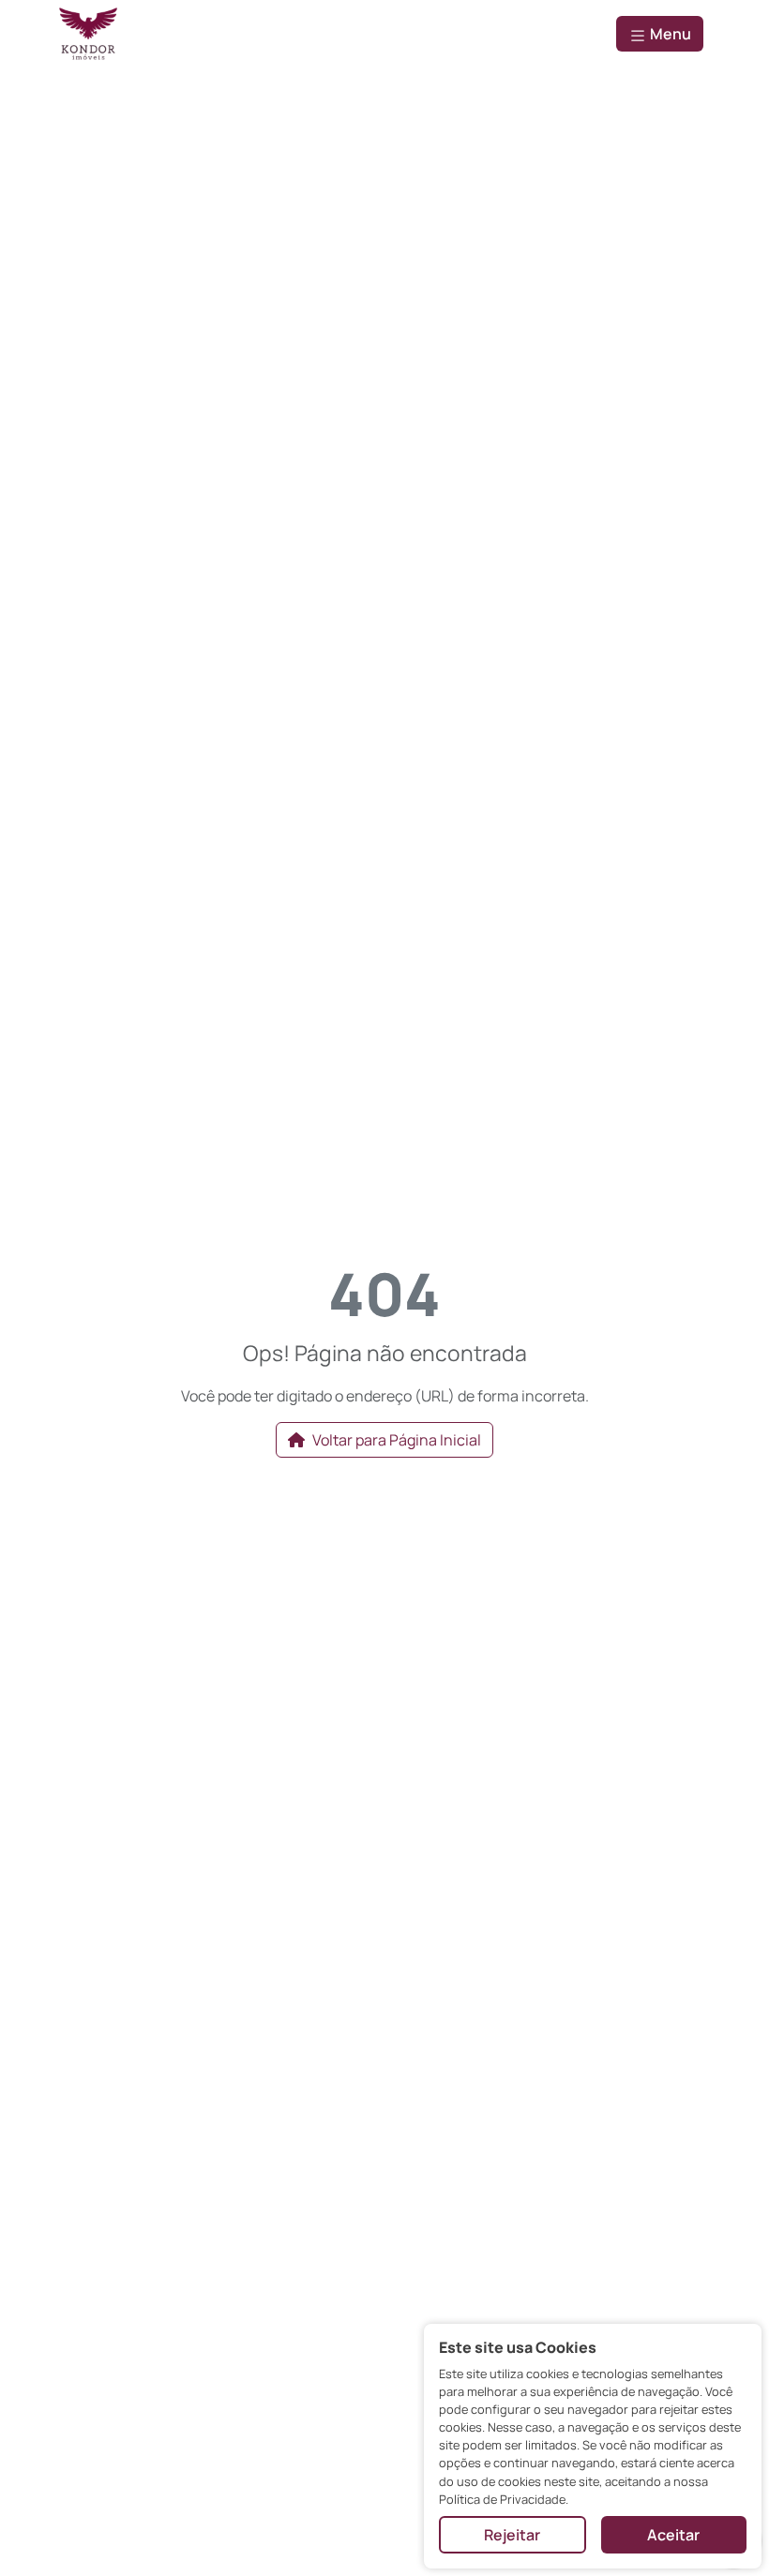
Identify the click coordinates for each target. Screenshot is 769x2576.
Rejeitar (512, 2535)
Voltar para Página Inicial (397, 1440)
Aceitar (673, 2535)
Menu (669, 34)
